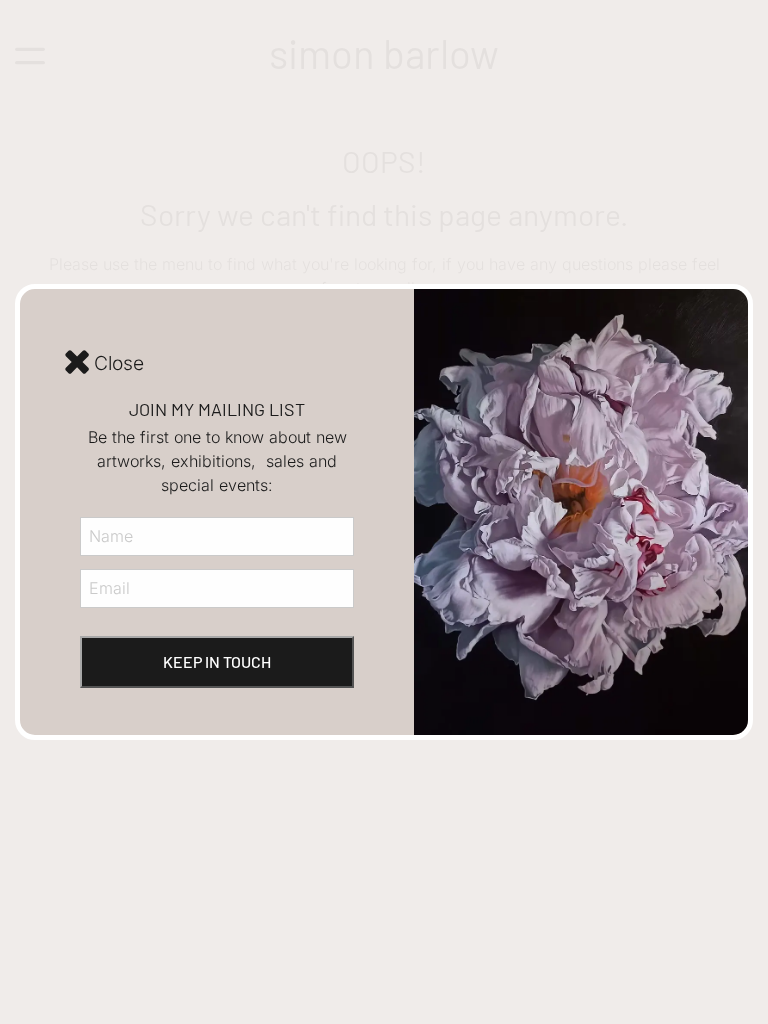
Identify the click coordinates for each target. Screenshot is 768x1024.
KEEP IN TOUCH (217, 661)
